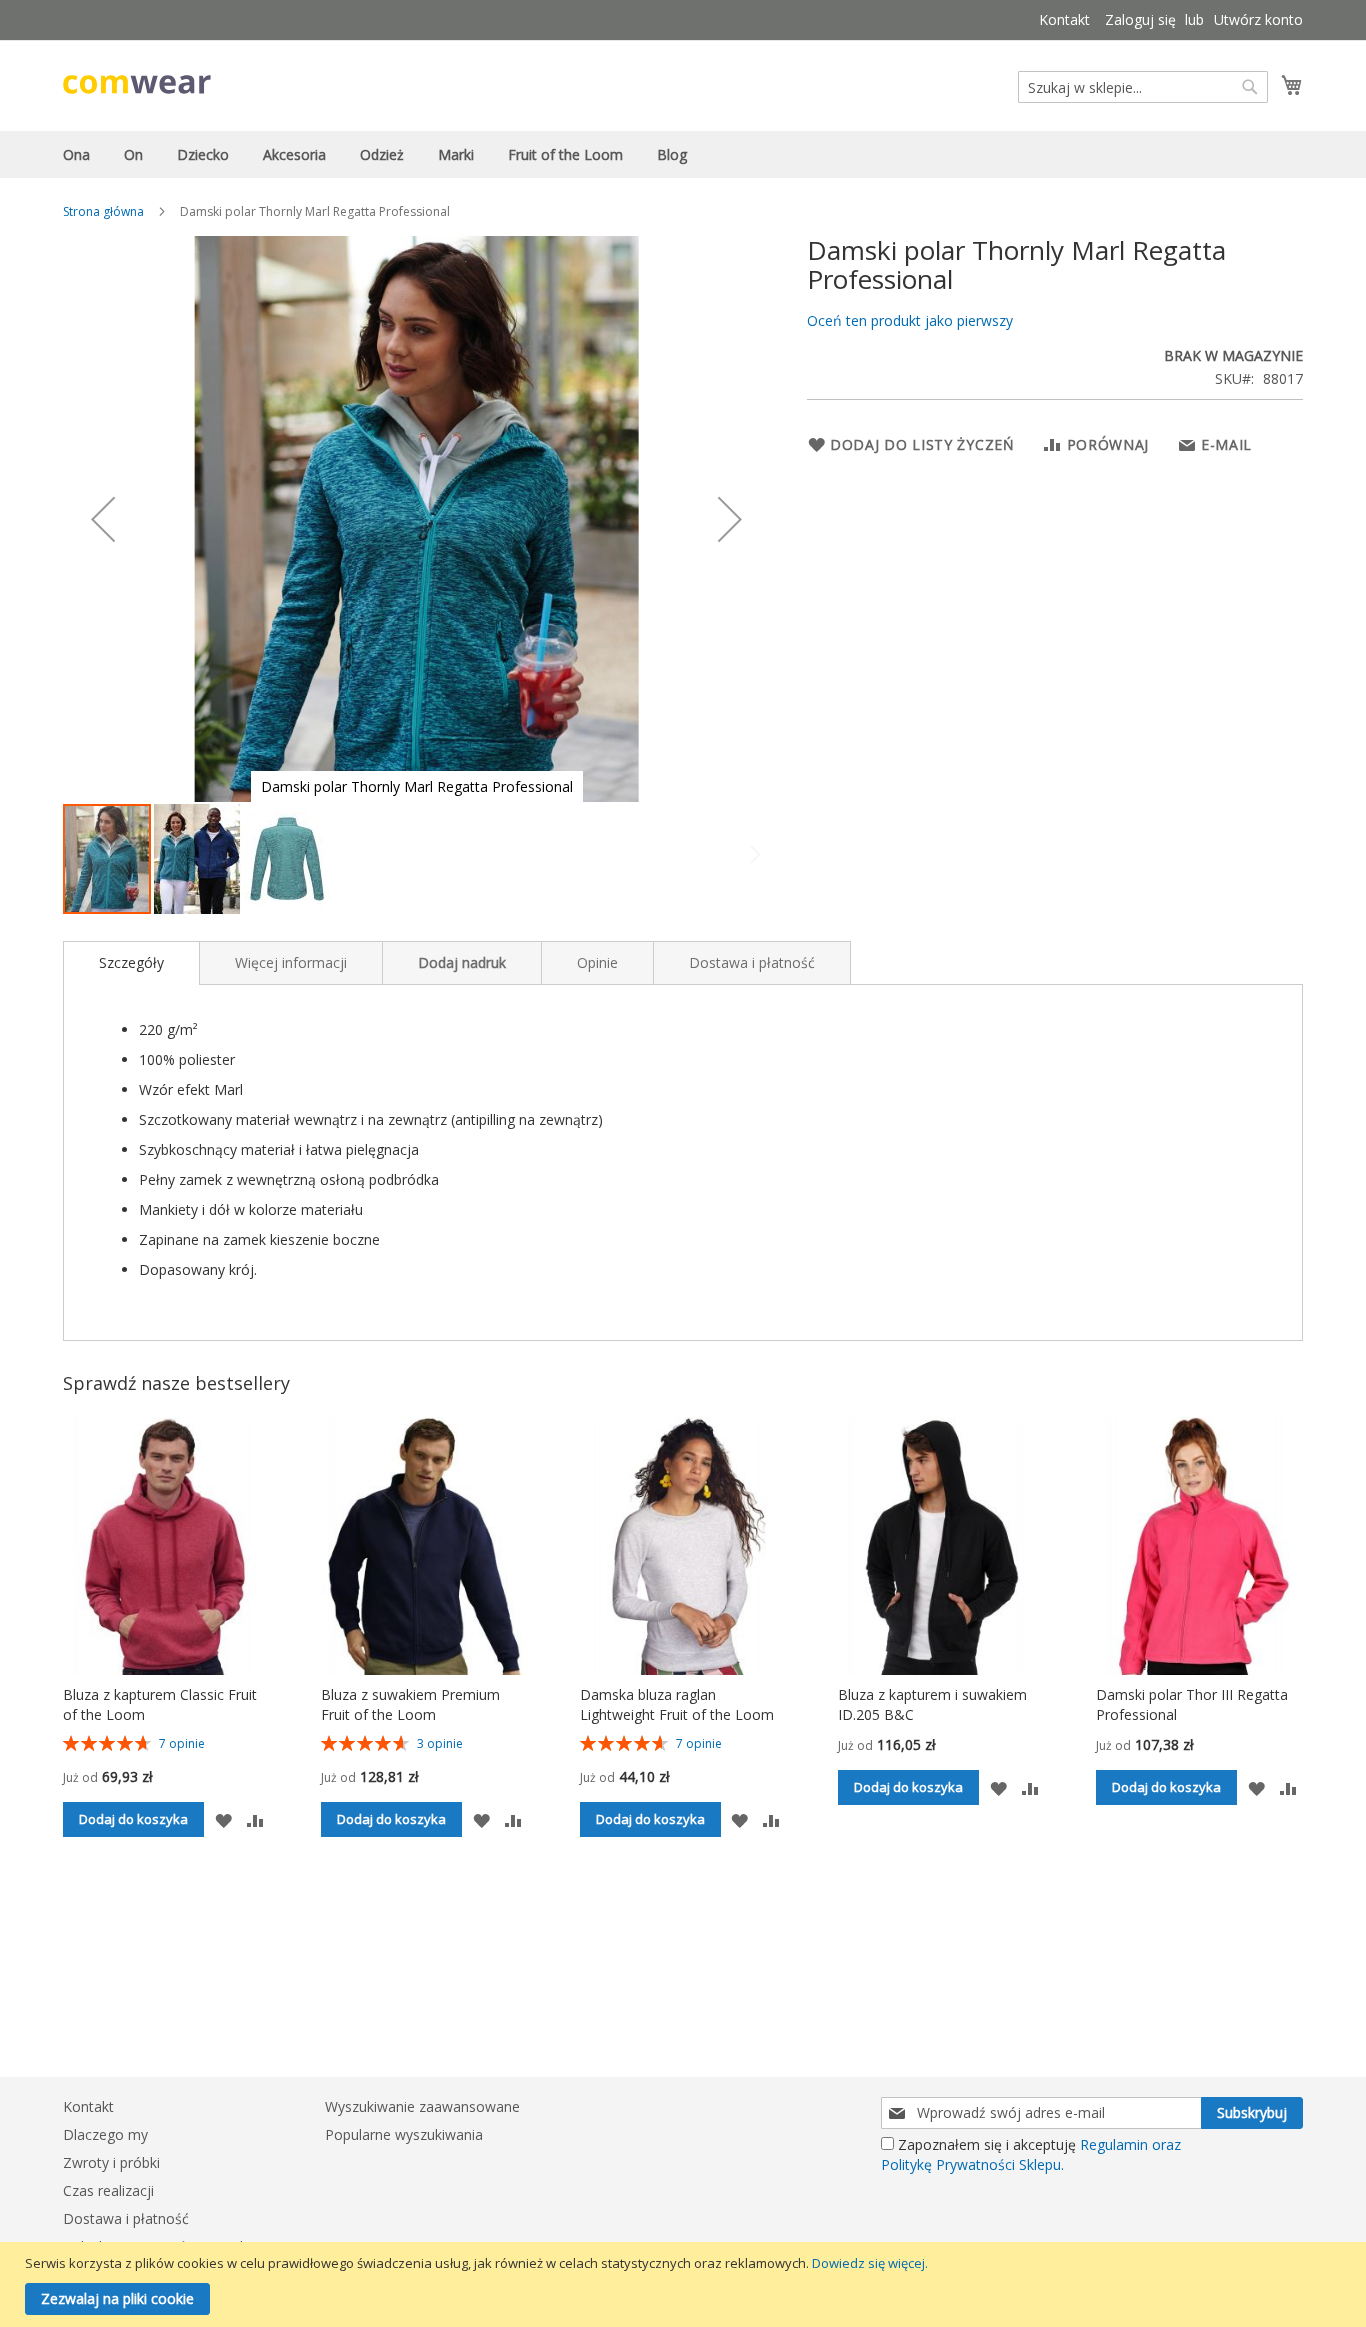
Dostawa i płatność (752, 962)
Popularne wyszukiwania (404, 2134)
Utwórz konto (1258, 19)
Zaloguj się (1140, 19)
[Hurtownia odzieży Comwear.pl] (137, 84)
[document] (685, 2284)
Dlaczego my (105, 2134)
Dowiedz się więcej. (870, 2263)
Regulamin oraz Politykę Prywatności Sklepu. (1031, 2154)
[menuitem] (76, 154)
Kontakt (1064, 19)
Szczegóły (131, 962)
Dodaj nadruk (462, 962)
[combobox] (1143, 87)
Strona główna (103, 211)
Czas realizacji (108, 2190)
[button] (103, 519)
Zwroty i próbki (111, 2162)
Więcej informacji (291, 962)
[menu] (683, 154)
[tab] (131, 963)
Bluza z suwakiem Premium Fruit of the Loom (410, 1704)
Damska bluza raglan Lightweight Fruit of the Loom (677, 1704)
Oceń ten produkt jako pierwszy (910, 320)
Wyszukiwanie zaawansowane (422, 2106)
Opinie (597, 962)
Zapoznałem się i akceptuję (1031, 2154)
